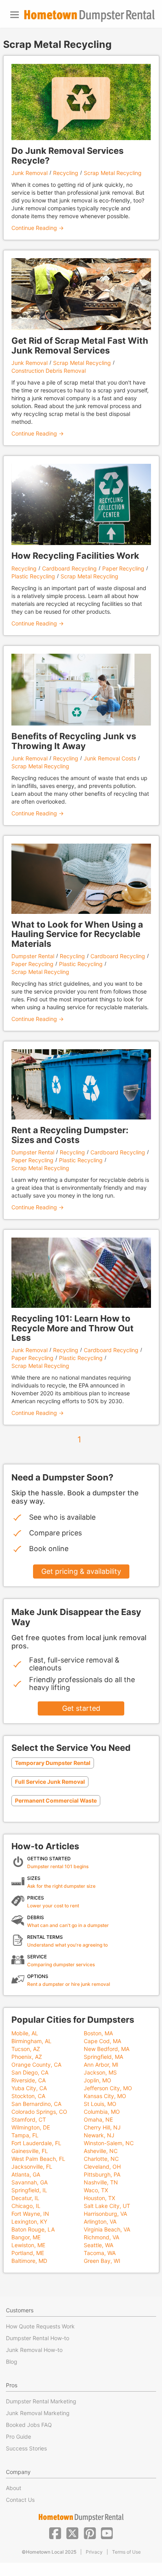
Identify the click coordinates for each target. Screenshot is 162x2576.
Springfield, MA (103, 2057)
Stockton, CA (28, 2096)
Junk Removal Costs (110, 758)
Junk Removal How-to (34, 2350)
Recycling (66, 173)
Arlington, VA (100, 2221)
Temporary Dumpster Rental (53, 1763)
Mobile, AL (25, 2033)
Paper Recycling (123, 568)
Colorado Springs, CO (39, 2112)
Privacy (94, 2552)
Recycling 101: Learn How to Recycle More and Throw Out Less (73, 1328)
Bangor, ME (26, 2237)
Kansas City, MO (105, 2096)
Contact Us (20, 2500)
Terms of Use (126, 2552)
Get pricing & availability (81, 1571)
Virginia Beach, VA (107, 2229)
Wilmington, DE (31, 2127)
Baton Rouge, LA (33, 2229)
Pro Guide (18, 2437)
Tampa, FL (25, 2135)
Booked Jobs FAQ (29, 2425)
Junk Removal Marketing (38, 2413)
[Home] (89, 16)
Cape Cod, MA (102, 2041)
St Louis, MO (100, 2104)
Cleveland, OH (102, 2167)
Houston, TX (99, 2198)
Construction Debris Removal (49, 371)
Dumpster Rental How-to (38, 2338)
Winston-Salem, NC (109, 2143)
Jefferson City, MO (108, 2088)
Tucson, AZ (26, 2049)
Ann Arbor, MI (101, 2065)
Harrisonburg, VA (105, 2214)
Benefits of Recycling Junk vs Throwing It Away (74, 741)
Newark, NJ (99, 2135)
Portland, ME (28, 2253)
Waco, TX (96, 2190)
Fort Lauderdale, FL (36, 2143)
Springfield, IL (29, 2190)
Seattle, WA (98, 2245)
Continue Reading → (38, 228)
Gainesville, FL (30, 2151)
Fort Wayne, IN (30, 2214)
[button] (55, 2532)
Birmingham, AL (31, 2041)
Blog (12, 2362)
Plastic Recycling (33, 576)
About (14, 2488)
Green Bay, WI (102, 2261)
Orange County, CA (36, 2065)
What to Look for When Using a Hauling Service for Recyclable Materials (77, 934)
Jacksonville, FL (32, 2167)
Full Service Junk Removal (50, 1782)
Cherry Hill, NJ (102, 2127)
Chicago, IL (26, 2206)
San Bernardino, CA (36, 2104)
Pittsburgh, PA (102, 2174)
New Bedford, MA (107, 2049)
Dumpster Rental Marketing (41, 2401)
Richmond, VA (101, 2237)
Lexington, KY (29, 2221)
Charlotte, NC (101, 2159)
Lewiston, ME (28, 2245)
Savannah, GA (29, 2182)
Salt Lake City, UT (107, 2206)
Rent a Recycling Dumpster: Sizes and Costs (70, 1135)
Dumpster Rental (33, 956)
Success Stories (26, 2448)
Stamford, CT (29, 2119)
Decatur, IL (25, 2198)
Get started (81, 1708)
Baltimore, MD (29, 2261)
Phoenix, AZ (27, 2057)
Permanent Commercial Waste (56, 1800)
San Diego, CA (30, 2072)
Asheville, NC (101, 2151)
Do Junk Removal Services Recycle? (67, 155)
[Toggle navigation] (15, 15)
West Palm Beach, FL (38, 2159)
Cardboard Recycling (69, 568)
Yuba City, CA (29, 2088)
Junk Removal (29, 173)
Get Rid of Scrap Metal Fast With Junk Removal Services (80, 345)
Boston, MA (98, 2033)
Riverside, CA (29, 2080)
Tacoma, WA (100, 2253)
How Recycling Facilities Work (75, 556)
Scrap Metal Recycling (113, 173)
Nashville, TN (101, 2182)
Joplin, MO (98, 2080)
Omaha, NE (98, 2119)
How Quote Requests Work (40, 2326)
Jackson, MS (100, 2072)
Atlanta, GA (26, 2174)
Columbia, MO (102, 2112)
